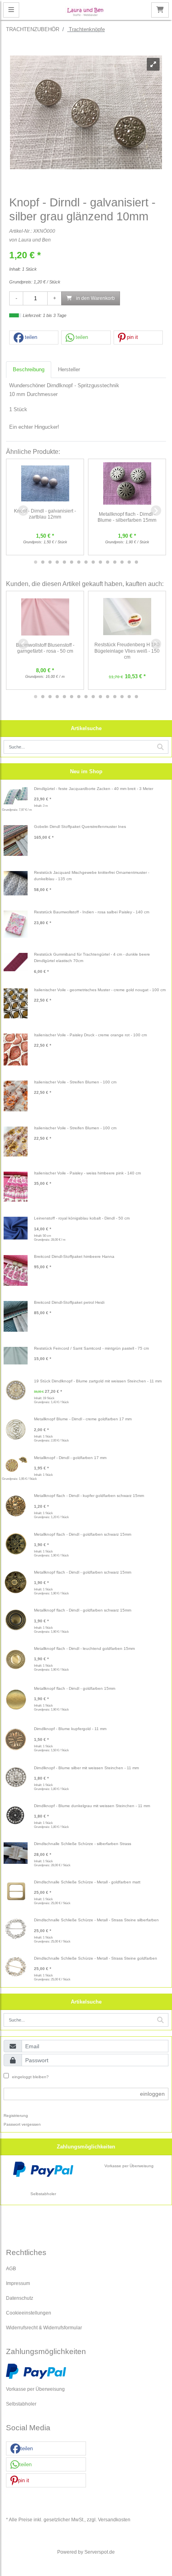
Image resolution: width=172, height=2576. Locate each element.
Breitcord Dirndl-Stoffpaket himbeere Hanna (74, 1256)
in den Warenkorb (95, 298)
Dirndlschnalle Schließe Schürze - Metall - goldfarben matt (87, 1882)
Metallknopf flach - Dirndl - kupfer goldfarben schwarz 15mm (89, 1496)
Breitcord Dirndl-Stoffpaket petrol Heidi (69, 1302)
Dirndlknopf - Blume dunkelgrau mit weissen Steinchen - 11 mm (92, 1806)
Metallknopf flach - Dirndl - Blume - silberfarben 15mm (127, 517)
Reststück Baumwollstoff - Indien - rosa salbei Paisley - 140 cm (92, 912)
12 (115, 562)
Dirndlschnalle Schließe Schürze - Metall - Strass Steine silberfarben (96, 1920)
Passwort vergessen (22, 2124)
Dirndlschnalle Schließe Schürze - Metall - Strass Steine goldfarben (96, 1958)
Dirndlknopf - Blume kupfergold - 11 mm (70, 1729)
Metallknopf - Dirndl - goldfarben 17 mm (70, 1458)
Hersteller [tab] (69, 369)
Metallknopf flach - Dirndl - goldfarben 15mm (75, 1688)
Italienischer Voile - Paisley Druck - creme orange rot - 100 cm (90, 1035)
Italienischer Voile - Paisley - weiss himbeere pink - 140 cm (87, 1173)
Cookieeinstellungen (29, 2313)
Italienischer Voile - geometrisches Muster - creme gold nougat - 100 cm (100, 990)
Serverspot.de (100, 2552)
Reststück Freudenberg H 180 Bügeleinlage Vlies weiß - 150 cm (127, 651)
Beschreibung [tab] (29, 369)
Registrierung (16, 2116)
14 (129, 562)
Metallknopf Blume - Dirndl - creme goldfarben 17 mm (83, 1419)
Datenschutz (20, 2298)
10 (100, 562)
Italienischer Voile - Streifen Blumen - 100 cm (75, 1082)
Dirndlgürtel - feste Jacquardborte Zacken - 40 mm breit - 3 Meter (94, 789)
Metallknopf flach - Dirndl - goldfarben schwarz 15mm (83, 1534)
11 (108, 562)
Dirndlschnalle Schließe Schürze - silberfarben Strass (83, 1844)
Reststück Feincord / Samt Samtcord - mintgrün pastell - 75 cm (91, 1348)
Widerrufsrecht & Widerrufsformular (44, 2328)
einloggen (152, 2094)
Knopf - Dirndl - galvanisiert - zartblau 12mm (45, 514)
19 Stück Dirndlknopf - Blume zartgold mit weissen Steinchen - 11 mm (98, 1381)
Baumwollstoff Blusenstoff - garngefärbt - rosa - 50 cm (45, 648)
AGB (11, 2268)
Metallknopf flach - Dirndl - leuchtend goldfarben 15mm (84, 1648)
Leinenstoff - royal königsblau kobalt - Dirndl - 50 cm (82, 1218)
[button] (34, 338)
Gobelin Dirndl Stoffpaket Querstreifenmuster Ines (80, 827)
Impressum (18, 2283)
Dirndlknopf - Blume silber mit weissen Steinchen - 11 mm (86, 1768)
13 (122, 562)
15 (136, 562)
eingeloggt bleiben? (30, 2077)
